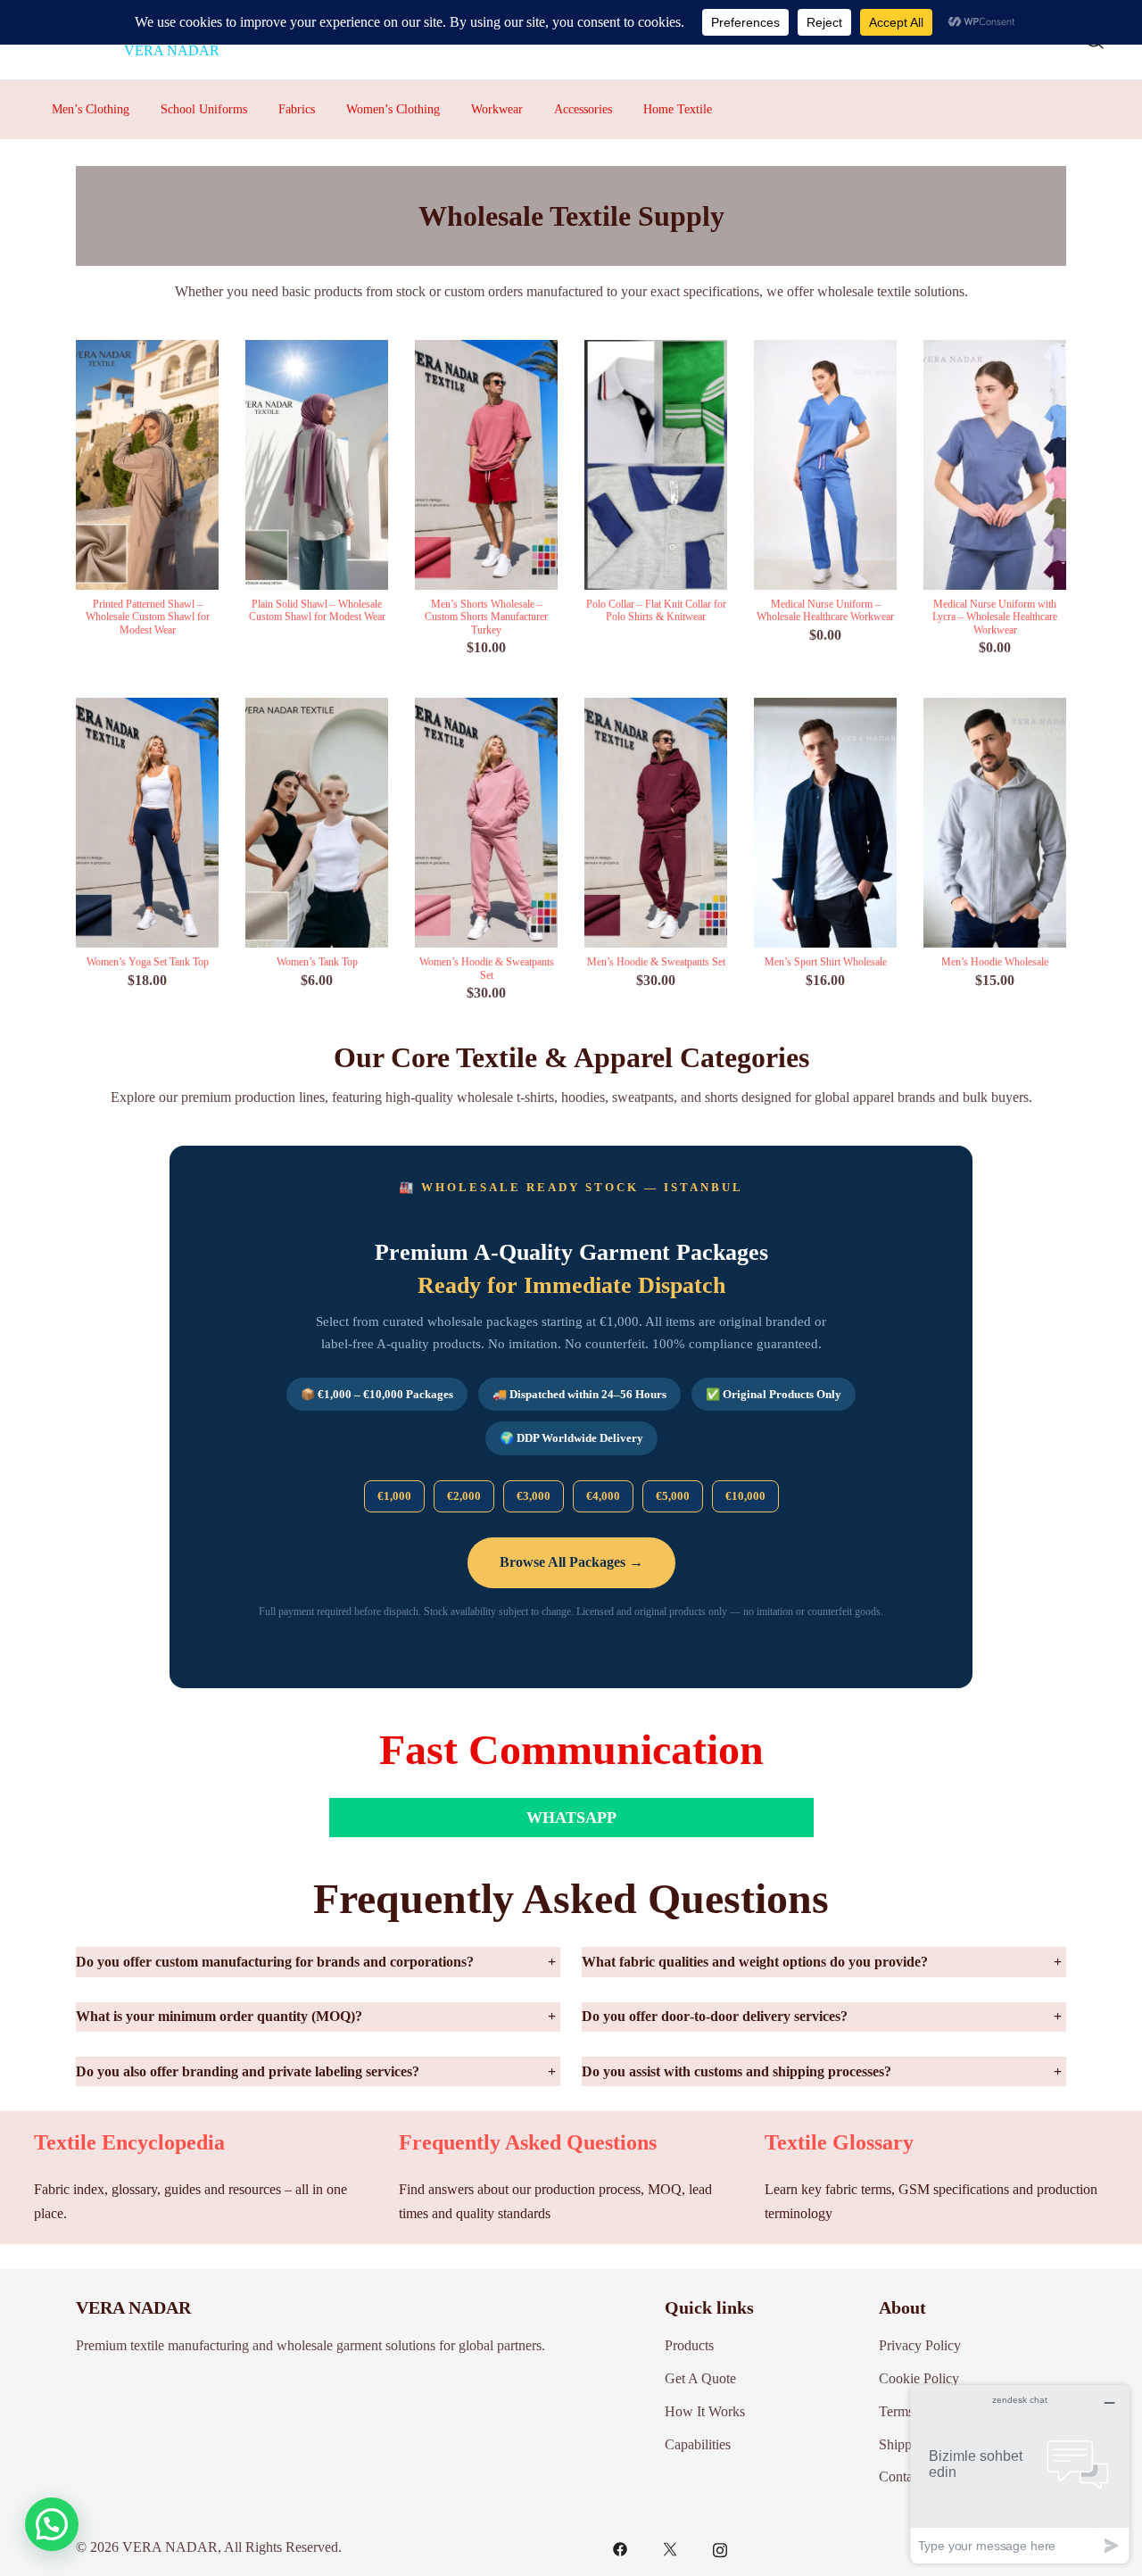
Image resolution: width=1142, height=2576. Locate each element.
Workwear (497, 109)
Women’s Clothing (393, 109)
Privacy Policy (920, 2345)
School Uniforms (204, 109)
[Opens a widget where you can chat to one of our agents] (1020, 2474)
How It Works (705, 2411)
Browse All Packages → (571, 1562)
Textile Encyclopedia (129, 2142)
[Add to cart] (486, 469)
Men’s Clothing (91, 109)
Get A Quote (700, 2378)
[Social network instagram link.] (720, 2547)
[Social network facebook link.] (620, 2547)
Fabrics (297, 109)
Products (689, 2345)
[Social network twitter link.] (670, 2547)
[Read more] (147, 469)
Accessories (583, 109)
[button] (52, 2524)
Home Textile (678, 109)
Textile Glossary (839, 2142)
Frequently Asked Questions (528, 2142)
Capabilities (698, 2444)
